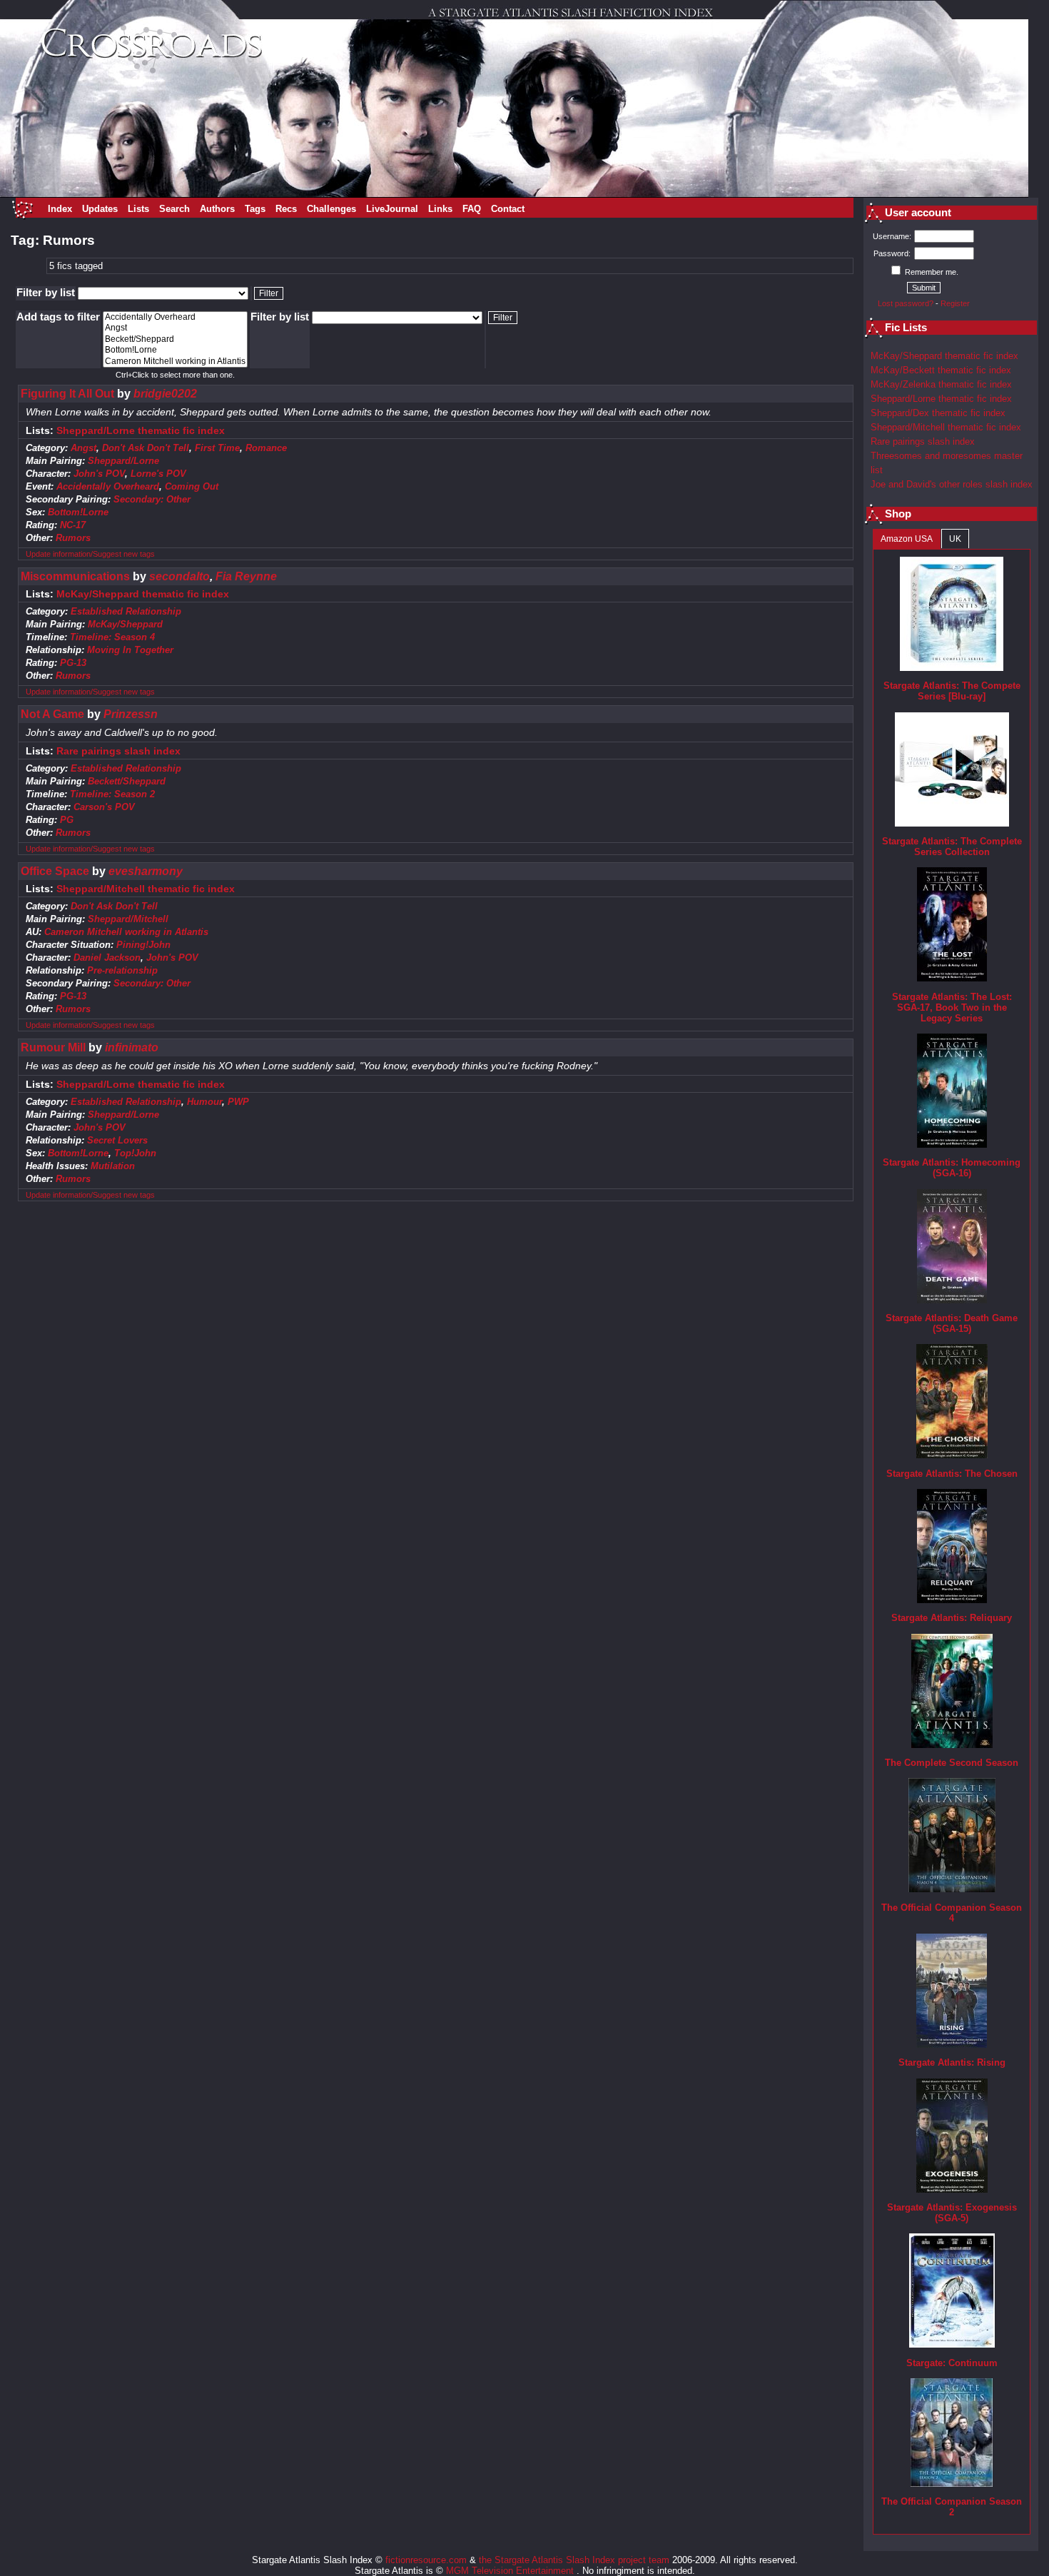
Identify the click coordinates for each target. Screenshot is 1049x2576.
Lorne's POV (158, 474)
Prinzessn (131, 714)
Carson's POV (104, 807)
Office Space (55, 871)
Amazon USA (907, 539)
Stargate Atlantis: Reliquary (952, 1618)
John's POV (99, 474)
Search (174, 209)
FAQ (472, 209)
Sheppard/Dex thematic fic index (938, 413)
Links (440, 209)
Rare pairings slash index (118, 751)
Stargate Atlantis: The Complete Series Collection (952, 847)
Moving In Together (130, 650)
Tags (255, 209)
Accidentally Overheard (108, 486)
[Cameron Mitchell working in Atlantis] (175, 362)
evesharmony (146, 871)
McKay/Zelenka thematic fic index (941, 384)
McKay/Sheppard (125, 624)
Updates (100, 209)
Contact (508, 209)
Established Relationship (126, 611)
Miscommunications (75, 576)
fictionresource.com (426, 2560)
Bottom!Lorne (78, 512)
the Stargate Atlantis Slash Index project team (574, 2560)
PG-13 (73, 663)
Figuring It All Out (67, 394)
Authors (217, 209)
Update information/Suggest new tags (90, 554)
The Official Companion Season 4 (952, 1913)
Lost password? (906, 303)
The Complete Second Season (952, 1763)
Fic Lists (906, 328)
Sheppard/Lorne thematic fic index (141, 431)
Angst (83, 448)
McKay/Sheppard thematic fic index (143, 594)
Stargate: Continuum (952, 2363)
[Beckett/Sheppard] (175, 339)
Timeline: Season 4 (112, 637)
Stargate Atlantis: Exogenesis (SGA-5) (952, 2213)
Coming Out (192, 486)
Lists (138, 209)
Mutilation (113, 1166)
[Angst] (175, 328)
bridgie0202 (165, 394)
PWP (238, 1102)
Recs (286, 209)
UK (955, 539)
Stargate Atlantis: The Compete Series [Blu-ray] (952, 691)
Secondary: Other (152, 499)
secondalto (179, 576)
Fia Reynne (246, 576)
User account (918, 213)
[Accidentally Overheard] (175, 317)
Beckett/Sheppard (127, 781)
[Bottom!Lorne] (175, 350)
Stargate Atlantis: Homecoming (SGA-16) (952, 1168)
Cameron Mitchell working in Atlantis (126, 932)
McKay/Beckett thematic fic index (941, 370)
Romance (266, 448)
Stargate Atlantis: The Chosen (952, 1474)
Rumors (73, 538)
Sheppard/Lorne (123, 461)
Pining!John (143, 945)
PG (67, 820)
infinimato (132, 1047)
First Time (217, 448)
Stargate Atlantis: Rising (952, 2062)
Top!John (135, 1153)
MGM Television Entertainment (511, 2571)
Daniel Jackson (107, 958)
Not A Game (52, 714)
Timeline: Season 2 (112, 794)
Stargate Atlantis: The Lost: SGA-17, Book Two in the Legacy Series (952, 1007)
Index (60, 209)
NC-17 (73, 525)
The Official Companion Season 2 (952, 2507)
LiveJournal (392, 209)
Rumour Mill (53, 1047)
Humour (204, 1102)
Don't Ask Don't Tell (146, 448)
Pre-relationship (122, 970)
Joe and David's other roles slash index (952, 484)
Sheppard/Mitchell (128, 919)
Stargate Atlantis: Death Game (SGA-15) (952, 1323)
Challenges (331, 209)
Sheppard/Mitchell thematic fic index (146, 889)
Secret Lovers (117, 1140)
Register (955, 303)
